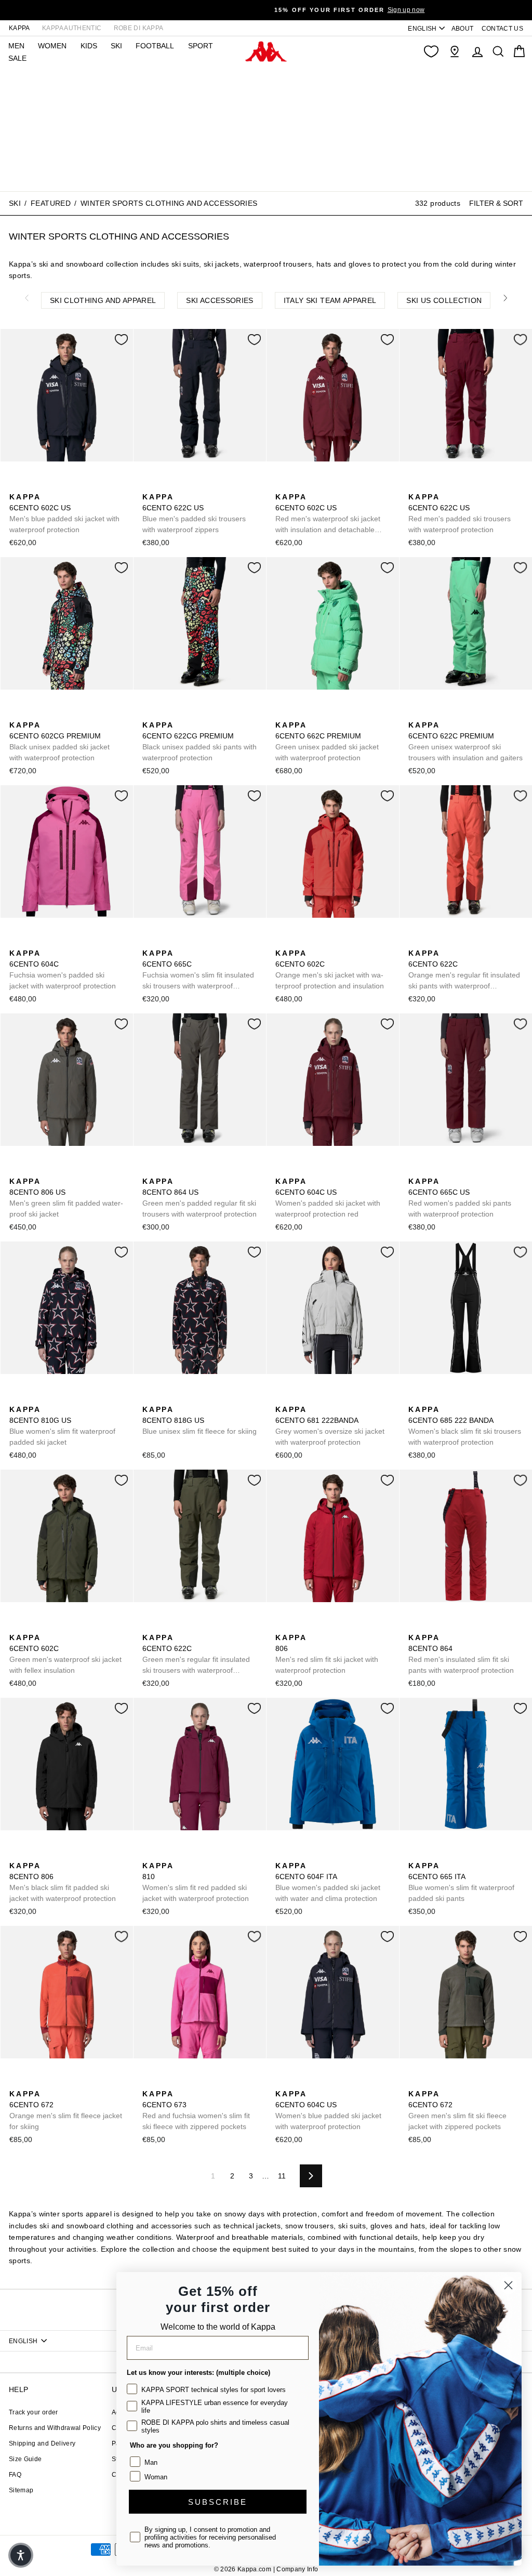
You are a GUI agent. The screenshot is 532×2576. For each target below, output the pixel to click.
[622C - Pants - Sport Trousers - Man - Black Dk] (448, 942)
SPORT (201, 46)
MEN (16, 46)
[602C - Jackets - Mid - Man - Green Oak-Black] (315, 942)
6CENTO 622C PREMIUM (465, 741)
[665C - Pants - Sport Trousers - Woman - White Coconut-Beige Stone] (166, 942)
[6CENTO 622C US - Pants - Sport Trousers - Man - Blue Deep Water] (182, 485)
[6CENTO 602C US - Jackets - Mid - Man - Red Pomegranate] (49, 485)
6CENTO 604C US (328, 1198)
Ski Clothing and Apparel (103, 300)
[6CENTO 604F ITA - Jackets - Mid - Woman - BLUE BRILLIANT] (282, 1854)
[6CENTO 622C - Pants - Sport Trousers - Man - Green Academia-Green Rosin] (465, 942)
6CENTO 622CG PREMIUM (199, 741)
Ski (15, 203)
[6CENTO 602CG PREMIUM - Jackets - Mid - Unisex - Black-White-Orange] (16, 714)
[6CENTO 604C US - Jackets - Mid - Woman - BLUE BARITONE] (299, 1170)
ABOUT (463, 29)
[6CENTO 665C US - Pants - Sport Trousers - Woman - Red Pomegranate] (415, 1170)
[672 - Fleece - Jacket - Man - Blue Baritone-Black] (33, 2082)
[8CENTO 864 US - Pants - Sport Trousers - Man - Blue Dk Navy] (182, 1170)
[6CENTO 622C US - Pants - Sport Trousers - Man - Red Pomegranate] (199, 485)
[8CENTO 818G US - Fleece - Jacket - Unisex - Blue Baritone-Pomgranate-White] (149, 1398)
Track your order (34, 2412)
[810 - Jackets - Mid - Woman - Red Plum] (149, 1854)
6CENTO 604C (63, 969)
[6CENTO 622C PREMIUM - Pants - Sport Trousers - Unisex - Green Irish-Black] (415, 714)
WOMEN (52, 46)
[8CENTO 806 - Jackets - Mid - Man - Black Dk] (332, 1626)
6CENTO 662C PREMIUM (327, 741)
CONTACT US (503, 29)
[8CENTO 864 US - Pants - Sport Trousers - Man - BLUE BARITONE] (166, 1170)
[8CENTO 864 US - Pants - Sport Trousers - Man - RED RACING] (199, 1170)
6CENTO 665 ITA (461, 1882)
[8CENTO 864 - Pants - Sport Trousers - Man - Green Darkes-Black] (448, 1626)
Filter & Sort (496, 203)
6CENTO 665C (198, 970)
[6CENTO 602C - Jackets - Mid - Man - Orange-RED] (282, 942)
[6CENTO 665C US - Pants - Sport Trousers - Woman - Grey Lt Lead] (432, 1170)
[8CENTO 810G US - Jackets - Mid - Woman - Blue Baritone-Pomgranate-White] (16, 1398)
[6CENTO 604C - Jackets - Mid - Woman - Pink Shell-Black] (33, 942)
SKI (116, 46)
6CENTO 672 (66, 2110)
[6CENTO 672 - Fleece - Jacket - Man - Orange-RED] (16, 2082)
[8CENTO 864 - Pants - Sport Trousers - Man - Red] (415, 1626)
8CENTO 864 (461, 1654)
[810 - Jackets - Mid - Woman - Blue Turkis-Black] (166, 1854)
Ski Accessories (220, 300)
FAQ (15, 2475)
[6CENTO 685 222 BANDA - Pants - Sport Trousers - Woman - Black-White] (415, 1398)
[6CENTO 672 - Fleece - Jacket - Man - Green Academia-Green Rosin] (49, 2082)
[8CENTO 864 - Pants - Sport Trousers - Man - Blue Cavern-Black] (432, 1626)
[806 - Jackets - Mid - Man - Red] (282, 1626)
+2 (481, 1625)
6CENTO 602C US (64, 513)
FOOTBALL (155, 46)
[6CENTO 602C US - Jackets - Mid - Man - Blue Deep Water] (33, 485)
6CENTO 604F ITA (328, 1882)
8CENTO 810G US (62, 1426)
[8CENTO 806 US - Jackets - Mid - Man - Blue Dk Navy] (33, 1170)
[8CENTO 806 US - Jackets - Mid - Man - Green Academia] (16, 1170)
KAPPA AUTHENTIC (72, 28)
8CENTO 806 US (66, 1198)
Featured (51, 203)
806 (327, 1654)
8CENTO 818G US (199, 1420)
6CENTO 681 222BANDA (330, 1426)
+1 (348, 1625)
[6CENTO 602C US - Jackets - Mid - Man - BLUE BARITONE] (16, 485)
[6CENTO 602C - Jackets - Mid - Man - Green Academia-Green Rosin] (332, 942)
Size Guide (25, 2459)
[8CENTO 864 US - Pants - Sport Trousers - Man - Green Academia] (149, 1170)
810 (196, 1882)
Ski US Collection (444, 300)
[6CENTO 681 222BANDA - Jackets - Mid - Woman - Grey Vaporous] (282, 1398)
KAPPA (19, 28)
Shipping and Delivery (42, 2443)
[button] (21, 2555)
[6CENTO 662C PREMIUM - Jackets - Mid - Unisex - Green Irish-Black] (282, 714)
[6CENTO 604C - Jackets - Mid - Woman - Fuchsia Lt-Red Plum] (16, 942)
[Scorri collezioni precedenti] (26, 298)
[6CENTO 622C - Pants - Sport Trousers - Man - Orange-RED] (415, 942)
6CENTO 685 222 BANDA (465, 1426)
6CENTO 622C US (194, 513)
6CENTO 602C (330, 969)
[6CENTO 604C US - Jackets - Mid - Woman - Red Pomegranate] (282, 1170)
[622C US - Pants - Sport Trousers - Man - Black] (166, 485)
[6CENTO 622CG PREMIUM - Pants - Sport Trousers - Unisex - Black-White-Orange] (149, 714)
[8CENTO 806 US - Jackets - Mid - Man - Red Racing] (49, 1170)
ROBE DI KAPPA (139, 28)
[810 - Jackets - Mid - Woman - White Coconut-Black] (182, 1854)
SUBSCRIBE (218, 2502)
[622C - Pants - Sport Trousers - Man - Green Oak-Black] (432, 942)
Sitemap (21, 2490)
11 (282, 2176)
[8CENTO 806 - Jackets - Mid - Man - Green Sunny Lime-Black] (315, 1626)
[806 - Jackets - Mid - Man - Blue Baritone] (66, 1854)
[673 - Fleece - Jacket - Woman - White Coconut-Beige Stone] (166, 2082)
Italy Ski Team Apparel (330, 300)
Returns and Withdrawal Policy (55, 2428)
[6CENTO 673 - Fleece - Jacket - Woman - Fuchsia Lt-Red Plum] (149, 2082)
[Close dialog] (508, 2285)
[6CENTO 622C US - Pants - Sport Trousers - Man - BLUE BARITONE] (149, 485)
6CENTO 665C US (460, 1198)
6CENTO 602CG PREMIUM (59, 741)
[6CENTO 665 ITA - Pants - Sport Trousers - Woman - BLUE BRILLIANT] (415, 1854)
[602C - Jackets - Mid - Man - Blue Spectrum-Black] (299, 942)
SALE (17, 58)
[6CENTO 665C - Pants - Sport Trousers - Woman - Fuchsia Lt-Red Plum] (149, 942)
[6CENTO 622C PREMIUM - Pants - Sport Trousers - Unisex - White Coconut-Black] (432, 714)
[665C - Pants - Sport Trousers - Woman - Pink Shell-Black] (182, 942)
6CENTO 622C (464, 970)
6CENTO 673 (196, 2110)
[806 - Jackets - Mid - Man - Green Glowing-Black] (299, 1626)
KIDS (89, 46)
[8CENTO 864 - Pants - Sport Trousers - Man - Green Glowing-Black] (465, 1626)
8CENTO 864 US (199, 1198)
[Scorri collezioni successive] (506, 298)
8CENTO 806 (63, 1882)
